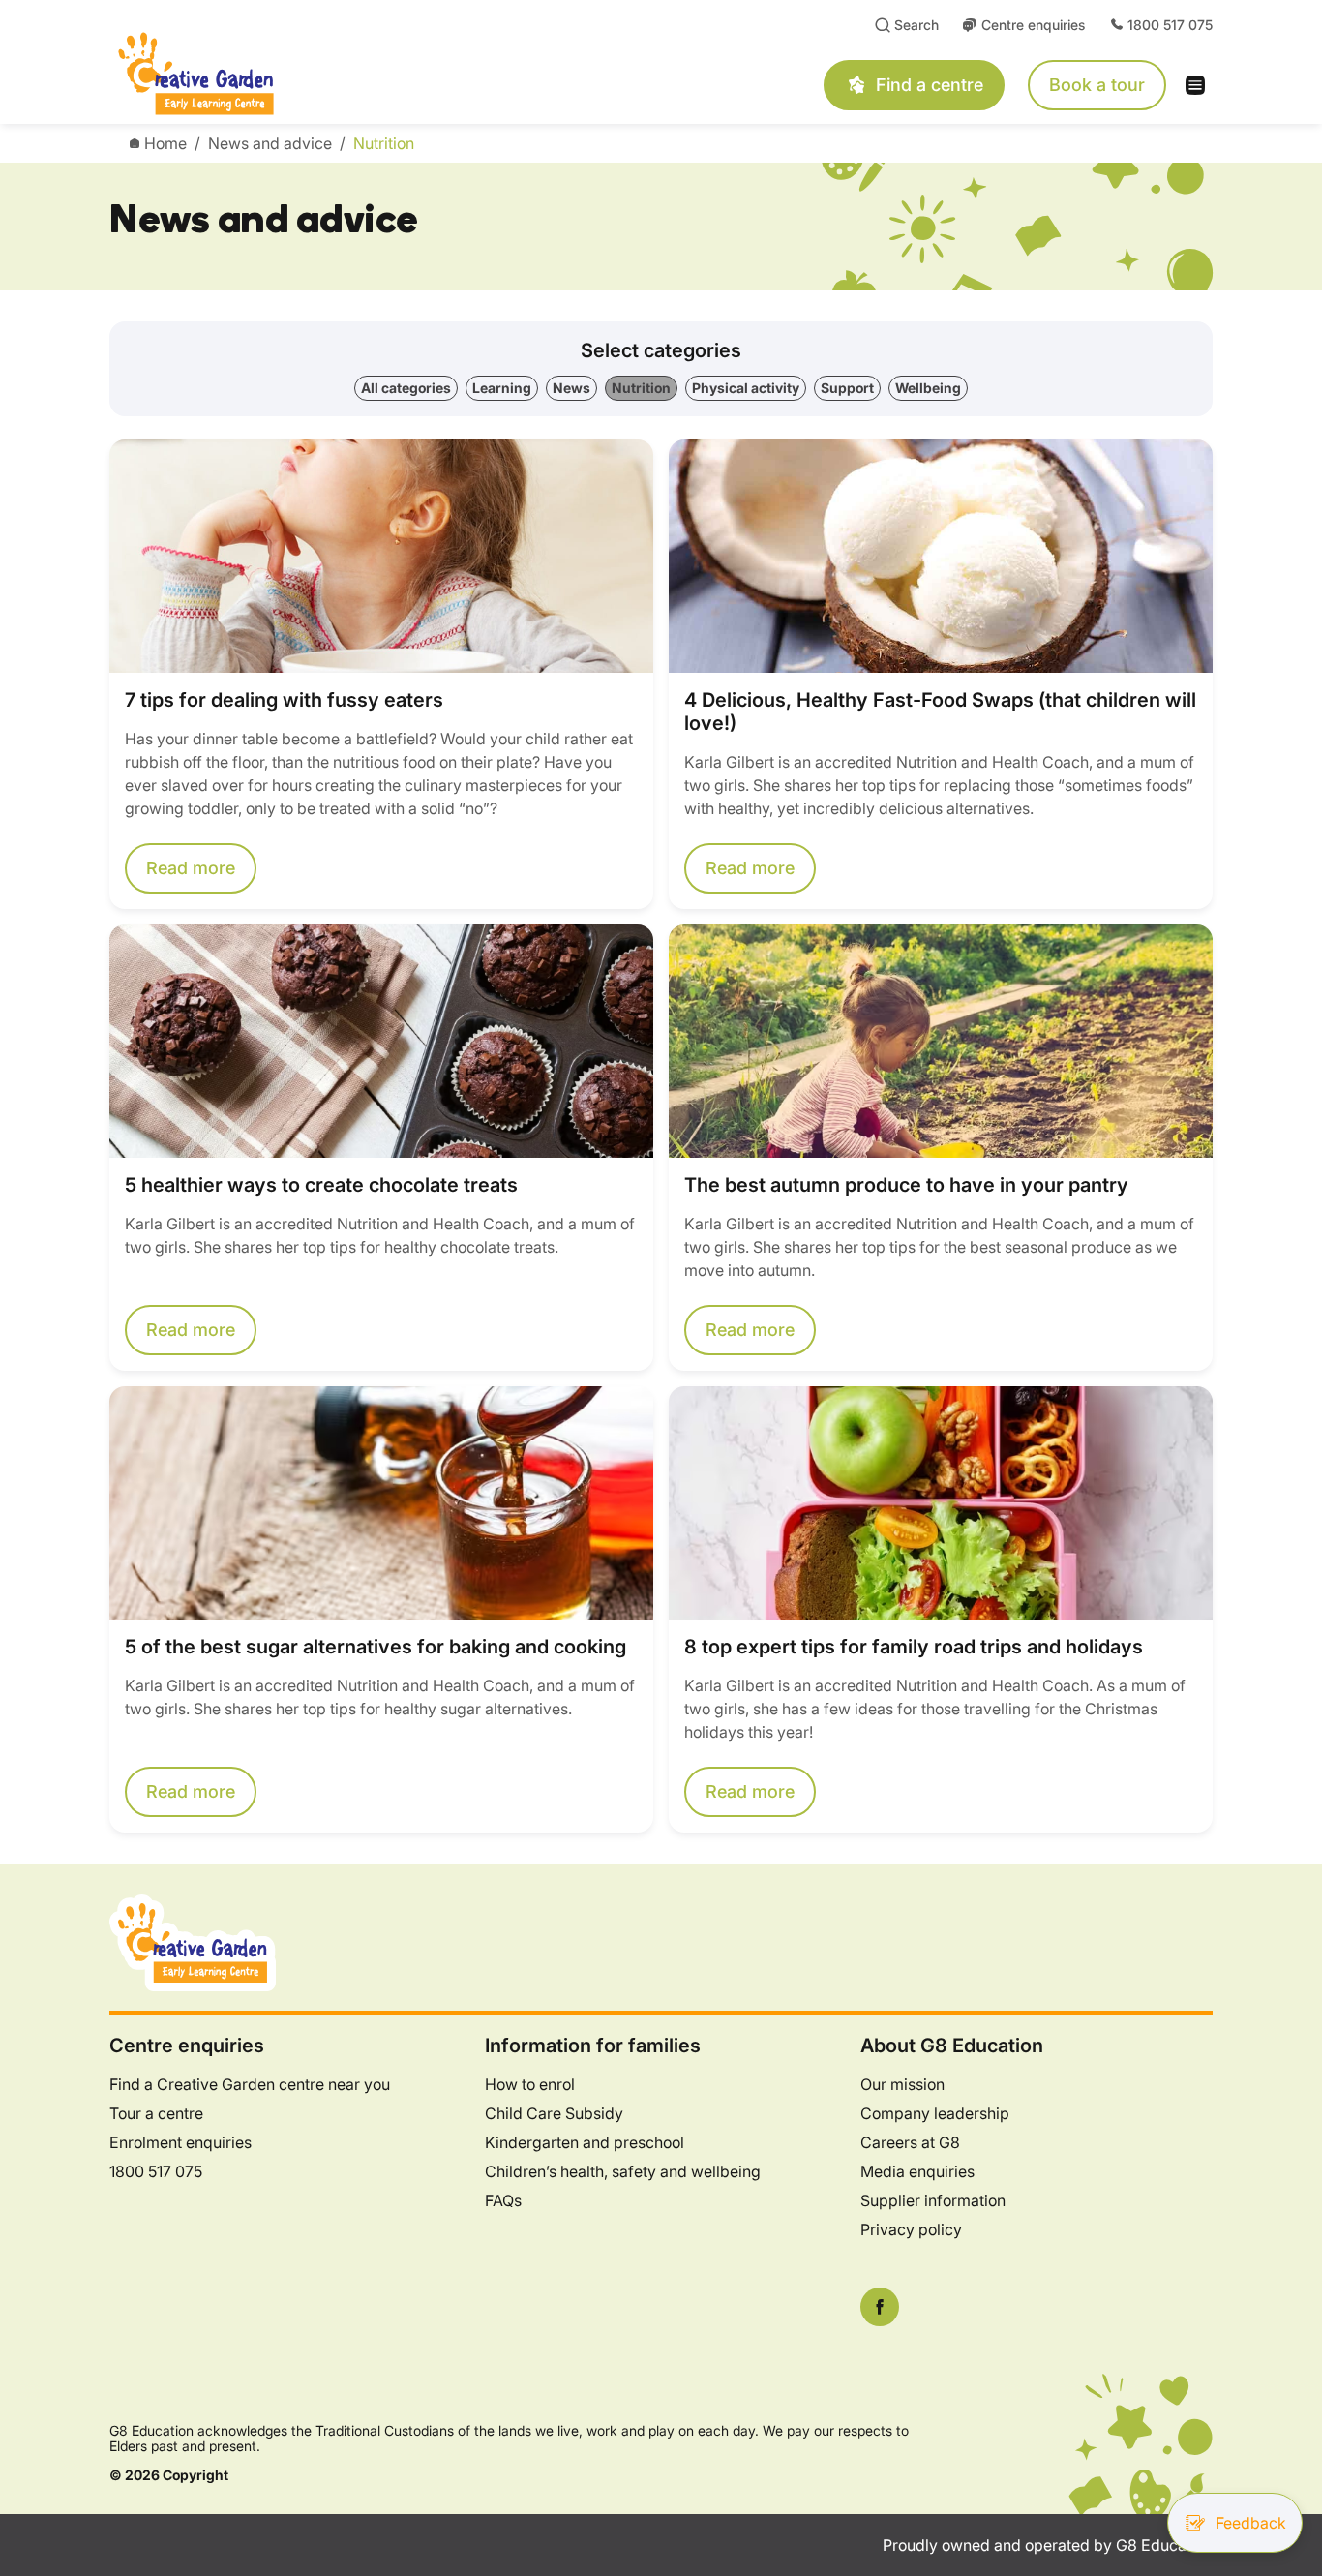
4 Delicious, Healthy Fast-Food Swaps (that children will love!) (940, 712)
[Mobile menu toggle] (1201, 85)
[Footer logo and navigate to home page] (193, 1941)
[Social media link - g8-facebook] (880, 2307)
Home (165, 143)
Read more (191, 868)
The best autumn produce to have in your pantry (906, 1185)
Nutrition (384, 143)
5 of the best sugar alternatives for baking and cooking (376, 1647)
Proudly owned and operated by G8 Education (1048, 2545)
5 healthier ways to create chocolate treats (321, 1185)
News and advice (270, 143)
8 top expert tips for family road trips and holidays (914, 1647)
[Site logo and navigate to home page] (331, 74)
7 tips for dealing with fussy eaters (284, 700)
